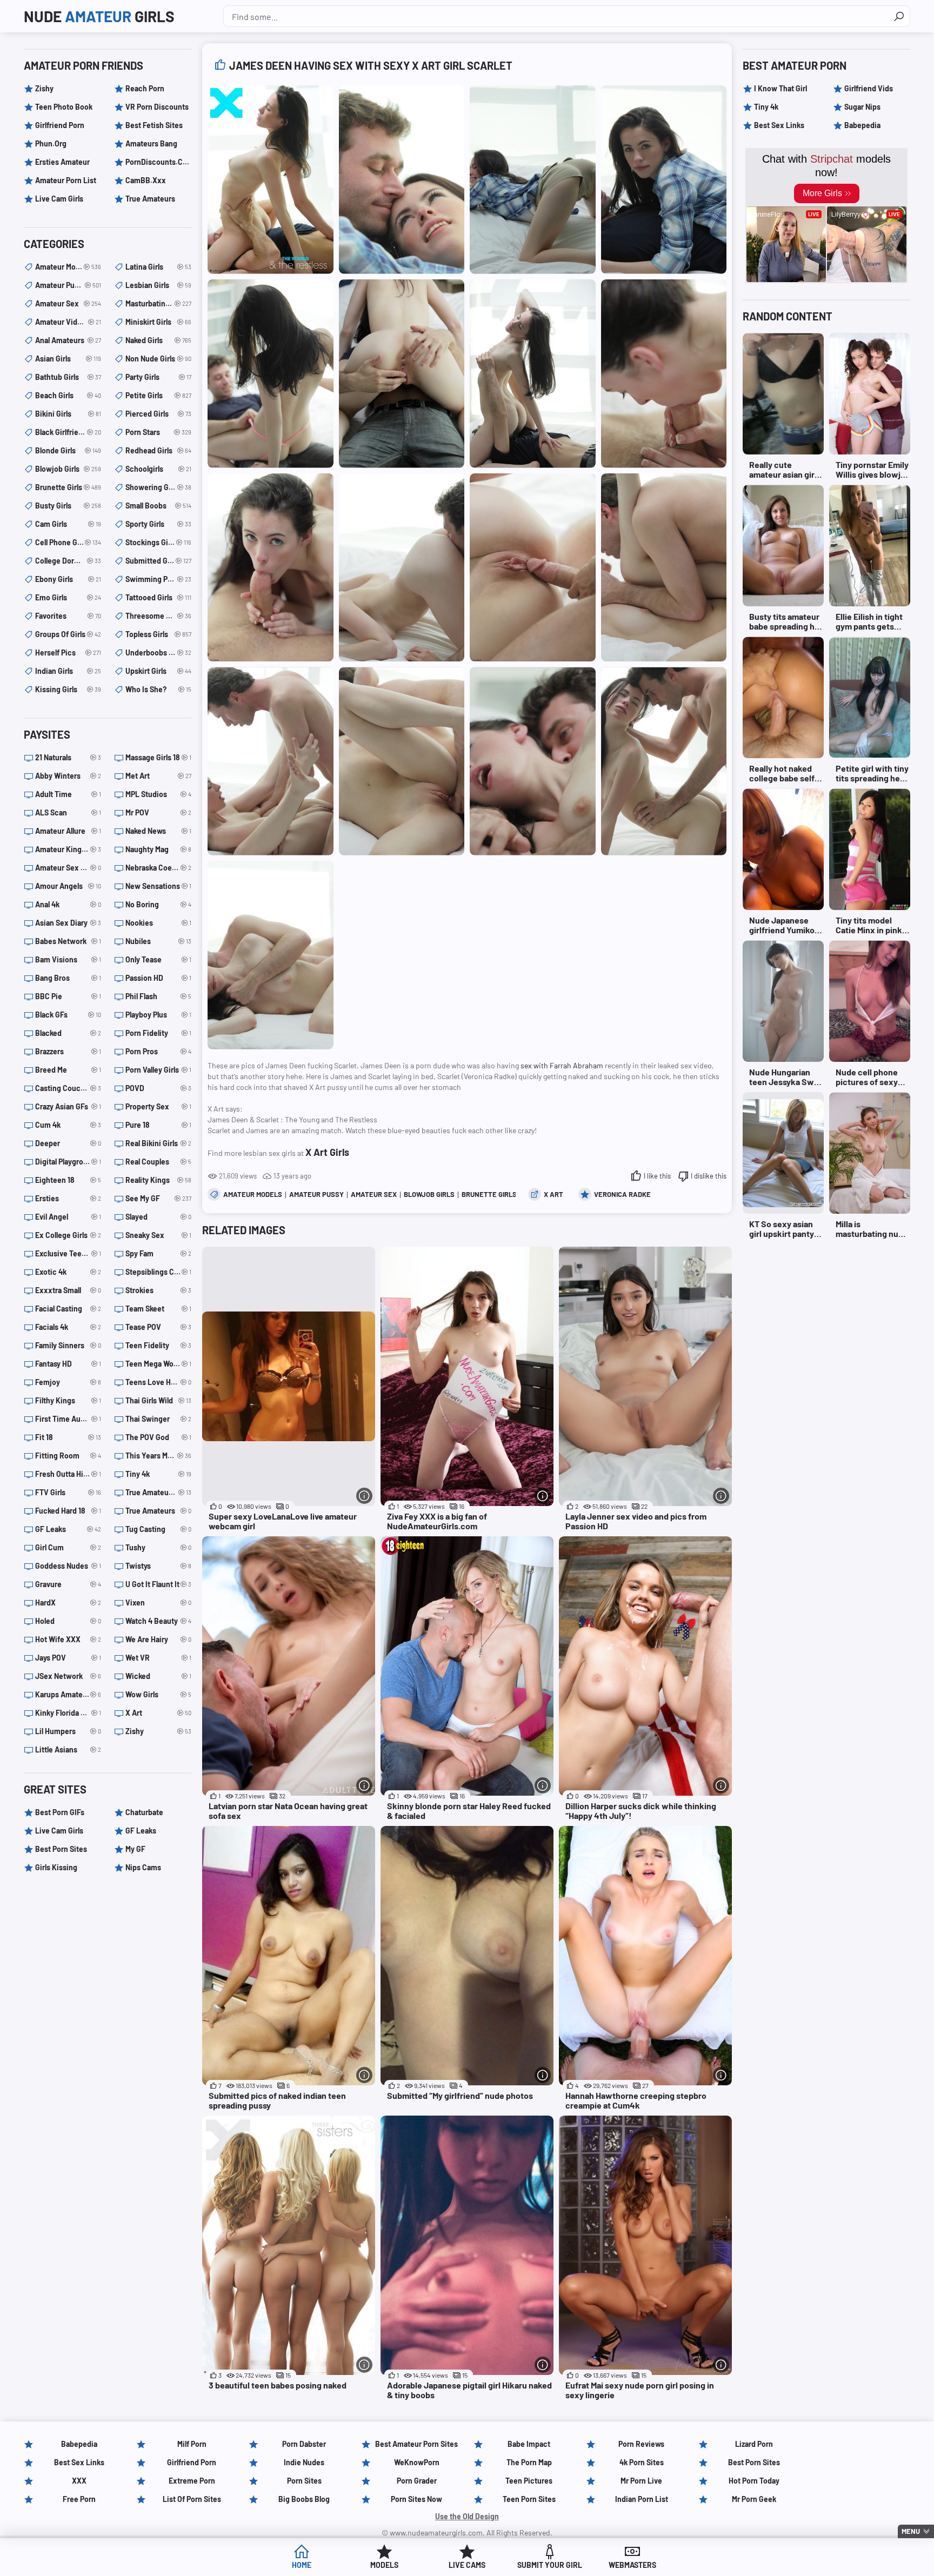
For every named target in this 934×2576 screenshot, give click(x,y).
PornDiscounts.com (158, 162)
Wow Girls (158, 1694)
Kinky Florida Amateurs (68, 1713)
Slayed (158, 1217)
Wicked (158, 1676)
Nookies (158, 923)
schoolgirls (158, 469)
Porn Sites (304, 2481)
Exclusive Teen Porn (68, 1253)
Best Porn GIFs (60, 1812)
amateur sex (374, 1194)
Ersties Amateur (62, 162)
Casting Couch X (68, 1088)
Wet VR (158, 1658)
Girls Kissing (56, 1867)
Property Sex (158, 1106)
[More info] (364, 1496)
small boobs (158, 506)
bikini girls (68, 414)
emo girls (68, 597)
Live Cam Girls (59, 199)
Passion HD (158, 978)
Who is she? (158, 689)
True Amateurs (150, 199)
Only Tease (158, 959)
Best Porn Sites (61, 1849)
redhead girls (158, 450)
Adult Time (68, 794)
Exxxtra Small (68, 1290)
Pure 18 (158, 1125)
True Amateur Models (158, 1492)
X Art (553, 1194)
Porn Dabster (304, 2444)
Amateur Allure (68, 831)
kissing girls (68, 689)
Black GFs (68, 1015)
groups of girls (68, 634)
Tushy (158, 1547)
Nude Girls (99, 16)
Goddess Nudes (68, 1566)
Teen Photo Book (64, 107)
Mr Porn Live (641, 2481)
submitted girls (158, 561)
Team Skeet (158, 1309)
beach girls (68, 395)
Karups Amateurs (68, 1694)
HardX (68, 1603)
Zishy (44, 88)
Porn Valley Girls (158, 1070)
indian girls (68, 671)
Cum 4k (68, 1125)
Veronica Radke (622, 1194)
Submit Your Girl (550, 2565)
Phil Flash (158, 996)
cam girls (68, 524)
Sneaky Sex (158, 1235)
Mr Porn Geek (754, 2499)
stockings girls (158, 542)
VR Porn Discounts (157, 107)
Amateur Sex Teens (68, 868)
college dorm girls (68, 561)
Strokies (158, 1290)
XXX (79, 2481)
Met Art (158, 776)
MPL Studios (158, 794)
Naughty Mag (158, 849)
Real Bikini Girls (158, 1143)
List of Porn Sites (192, 2499)
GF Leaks (68, 1529)
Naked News (158, 831)
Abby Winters (68, 776)
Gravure (68, 1584)
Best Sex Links (779, 125)
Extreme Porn (192, 2481)
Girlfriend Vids (869, 88)
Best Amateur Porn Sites (416, 2444)
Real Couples (158, 1162)
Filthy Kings (68, 1400)
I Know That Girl (780, 88)
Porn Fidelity (158, 1033)
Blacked (68, 1033)
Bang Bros (68, 978)
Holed (68, 1621)
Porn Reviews (641, 2444)
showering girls (158, 487)
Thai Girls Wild (158, 1400)
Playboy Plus (158, 1015)
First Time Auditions (68, 1419)
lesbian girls (158, 285)
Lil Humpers (68, 1731)
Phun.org (51, 143)
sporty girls (158, 524)
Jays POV (68, 1658)
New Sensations (158, 886)
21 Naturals (68, 757)
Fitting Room (68, 1456)
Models (384, 2565)
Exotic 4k (68, 1272)
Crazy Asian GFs (68, 1106)
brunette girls (489, 1194)
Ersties (68, 1198)
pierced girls (158, 414)
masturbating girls (158, 303)
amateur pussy (316, 1194)
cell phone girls (68, 542)
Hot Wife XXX (68, 1639)
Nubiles (158, 941)
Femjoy (68, 1382)
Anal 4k (68, 904)
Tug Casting (158, 1529)
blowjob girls (429, 1194)
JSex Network (68, 1676)
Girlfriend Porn (60, 125)
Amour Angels (68, 886)
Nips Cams (143, 1867)
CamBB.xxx (146, 180)
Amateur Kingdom (68, 849)
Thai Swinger (158, 1419)
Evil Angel (68, 1217)
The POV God (158, 1437)
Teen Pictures (529, 2481)
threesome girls (158, 616)
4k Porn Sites (642, 2462)
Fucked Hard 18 (68, 1511)
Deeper (68, 1143)
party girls (158, 377)
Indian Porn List (642, 2499)
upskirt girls (158, 671)
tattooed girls (158, 597)
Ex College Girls (68, 1235)
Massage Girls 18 (158, 757)
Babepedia (862, 125)
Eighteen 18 (68, 1180)
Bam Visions (68, 959)
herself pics (68, 653)
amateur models (253, 1194)
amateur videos (68, 322)
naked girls (158, 340)
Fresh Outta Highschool (68, 1474)
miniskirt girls (158, 322)
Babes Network (68, 941)
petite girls (158, 395)
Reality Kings (158, 1180)
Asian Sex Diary (68, 923)
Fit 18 (68, 1437)
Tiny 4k (158, 1474)
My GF (135, 1849)
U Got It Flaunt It (158, 1584)
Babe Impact (529, 2444)
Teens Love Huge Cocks (158, 1382)
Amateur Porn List (66, 180)
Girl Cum (68, 1547)
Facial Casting (68, 1309)
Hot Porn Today (754, 2481)
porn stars (158, 432)
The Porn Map (529, 2462)
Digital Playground (68, 1162)
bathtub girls (68, 377)
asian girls (68, 359)
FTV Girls (68, 1492)
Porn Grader (417, 2481)
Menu (911, 2531)
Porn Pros (158, 1051)
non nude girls (158, 359)
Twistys (158, 1566)
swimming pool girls (158, 579)
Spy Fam (158, 1253)
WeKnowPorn (417, 2462)
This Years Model (158, 1456)
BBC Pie (68, 996)
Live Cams (467, 2565)
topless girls (158, 634)
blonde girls (68, 450)
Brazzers (68, 1051)
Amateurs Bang (151, 143)
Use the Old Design (467, 2516)
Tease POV (158, 1327)
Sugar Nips (862, 107)
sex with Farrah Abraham (562, 1065)
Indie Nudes (304, 2462)
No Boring (158, 904)
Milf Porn (192, 2444)
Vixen (158, 1603)
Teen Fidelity (158, 1345)
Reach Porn (145, 88)
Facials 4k (68, 1327)
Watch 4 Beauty (158, 1621)
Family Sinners (68, 1345)
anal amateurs (68, 340)
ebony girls (68, 579)
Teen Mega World (158, 1364)
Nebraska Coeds (158, 868)
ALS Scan (68, 812)
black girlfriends (68, 432)
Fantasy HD (68, 1364)
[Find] (899, 16)
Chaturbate (144, 1812)
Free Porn (79, 2499)
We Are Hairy (158, 1639)
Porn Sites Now (416, 2499)
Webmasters (632, 2565)
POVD (158, 1088)
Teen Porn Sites (529, 2499)
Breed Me (68, 1070)
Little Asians (68, 1749)
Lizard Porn (754, 2444)
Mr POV (158, 812)
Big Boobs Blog (304, 2499)
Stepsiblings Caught (158, 1272)
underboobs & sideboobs (158, 653)
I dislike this (709, 1176)
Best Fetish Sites (154, 125)
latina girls (158, 267)
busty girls (68, 506)
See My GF (158, 1198)
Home (302, 2565)
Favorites (68, 616)
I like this (657, 1176)
